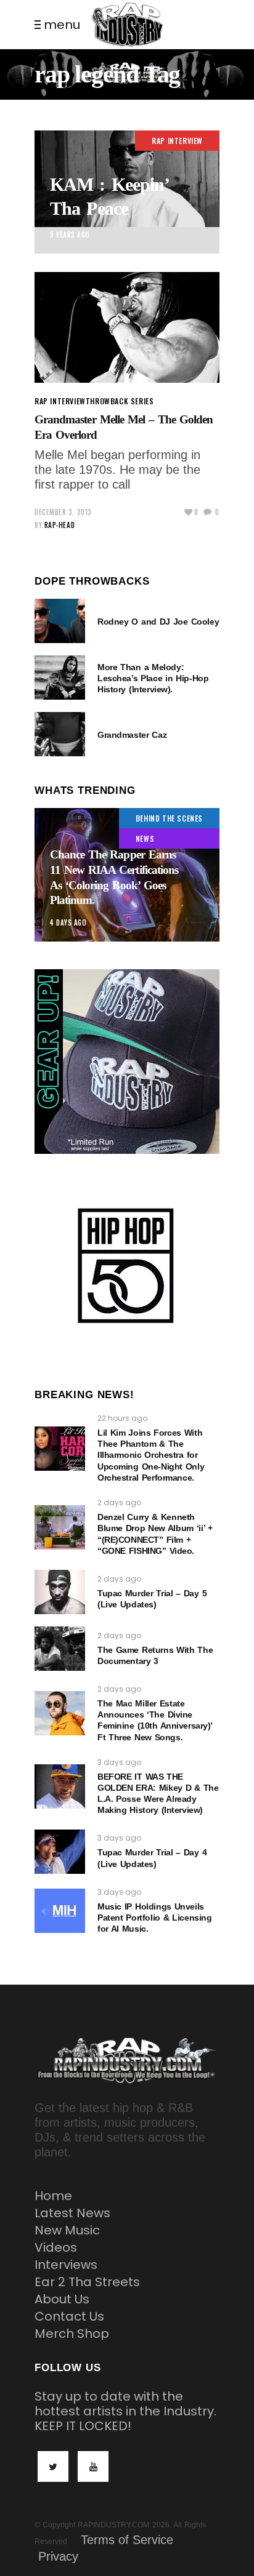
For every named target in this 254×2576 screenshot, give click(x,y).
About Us (62, 2299)
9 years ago (70, 234)
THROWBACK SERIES (120, 401)
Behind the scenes (169, 818)
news (145, 838)
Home (53, 2196)
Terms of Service (127, 2540)
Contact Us (69, 2316)
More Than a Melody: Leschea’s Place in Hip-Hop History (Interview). (153, 678)
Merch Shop (72, 2334)
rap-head (59, 525)
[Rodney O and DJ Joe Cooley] (60, 621)
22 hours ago (122, 1418)
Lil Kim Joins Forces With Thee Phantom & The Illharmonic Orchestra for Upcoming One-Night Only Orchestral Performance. (151, 1455)
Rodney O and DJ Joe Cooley (158, 622)
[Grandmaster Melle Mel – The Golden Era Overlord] (127, 327)
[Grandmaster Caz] (60, 734)
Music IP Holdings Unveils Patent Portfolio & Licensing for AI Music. (154, 1918)
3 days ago (119, 1762)
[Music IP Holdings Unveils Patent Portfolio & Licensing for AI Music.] (60, 1911)
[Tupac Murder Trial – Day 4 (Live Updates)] (60, 1852)
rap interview (177, 141)
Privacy (58, 2556)
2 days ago (119, 1502)
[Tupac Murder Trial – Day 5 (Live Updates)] (60, 1592)
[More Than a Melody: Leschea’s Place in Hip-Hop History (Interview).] (60, 678)
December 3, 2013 (63, 512)
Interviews (66, 2265)
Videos (56, 2247)
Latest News (72, 2213)
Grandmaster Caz (132, 735)
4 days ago (68, 922)
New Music (67, 2230)
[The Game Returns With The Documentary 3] (60, 1649)
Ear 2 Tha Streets (87, 2282)
